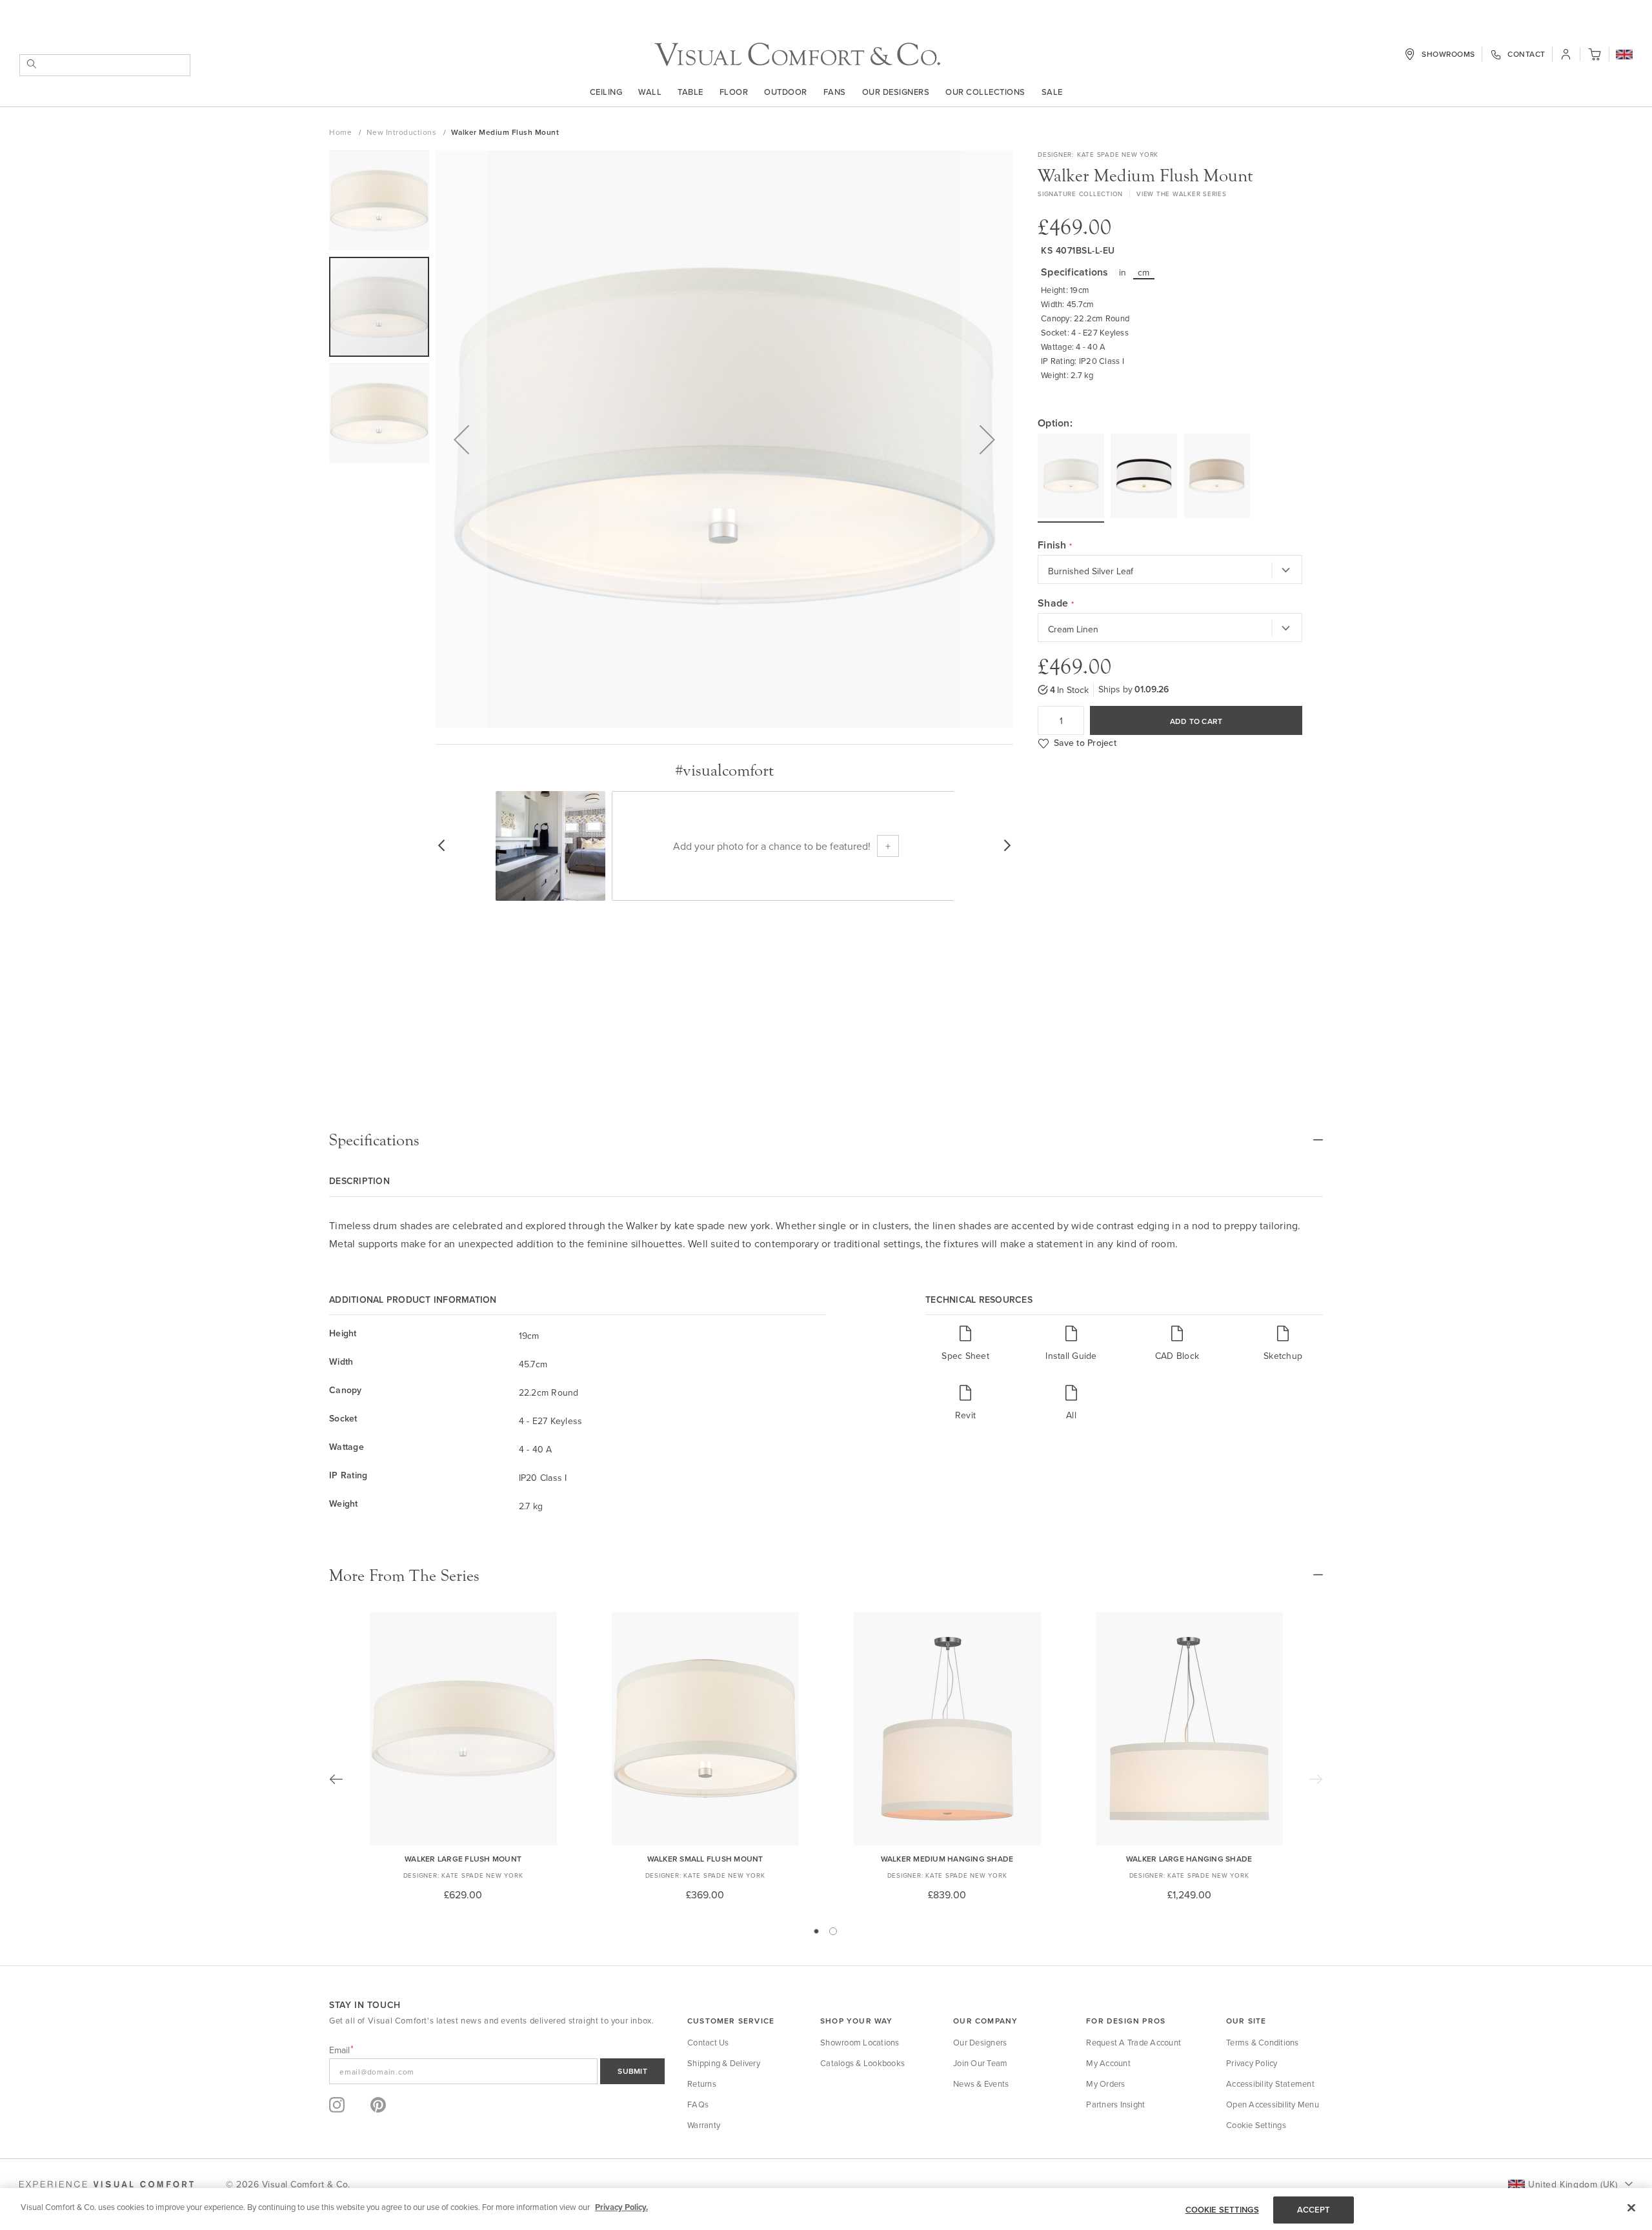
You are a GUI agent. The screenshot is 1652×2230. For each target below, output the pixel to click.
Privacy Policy (1252, 2063)
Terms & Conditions (1263, 2042)
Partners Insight (1115, 2104)
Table (690, 92)
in (1123, 272)
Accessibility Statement (1270, 2084)
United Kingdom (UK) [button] (1573, 2184)
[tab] (826, 1140)
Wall (650, 92)
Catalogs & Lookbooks (862, 2063)
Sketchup (1283, 1355)
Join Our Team (980, 2063)
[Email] (497, 2071)
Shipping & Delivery (724, 2063)
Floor (734, 92)
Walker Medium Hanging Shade (947, 1859)
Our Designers (896, 92)
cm (1144, 272)
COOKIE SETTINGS (1222, 2210)
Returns (702, 2084)
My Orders (1105, 2084)
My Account (1108, 2063)
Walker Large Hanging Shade (1189, 1859)
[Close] (1631, 2207)
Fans (835, 92)
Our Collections (985, 92)
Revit (965, 1415)
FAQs (698, 2104)
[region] (826, 2209)
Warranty (704, 2125)
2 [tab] (833, 1931)
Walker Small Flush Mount (705, 1859)
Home (342, 132)
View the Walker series (1182, 194)
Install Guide (1071, 1355)
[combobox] (105, 65)
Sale (1052, 92)
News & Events (981, 2084)
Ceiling (606, 92)
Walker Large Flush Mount (463, 1859)
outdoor (786, 92)
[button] (1624, 55)
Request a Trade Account (1133, 2042)
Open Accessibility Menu (1273, 2104)
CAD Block (1177, 1355)
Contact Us (708, 2042)
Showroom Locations (860, 2042)
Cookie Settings (1256, 2125)
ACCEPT (1314, 2210)
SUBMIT (632, 2071)
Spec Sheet (965, 1355)
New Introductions (403, 132)
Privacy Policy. (621, 2207)
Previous (336, 1779)
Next (1316, 1779)
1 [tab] (816, 1931)
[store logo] (797, 55)
